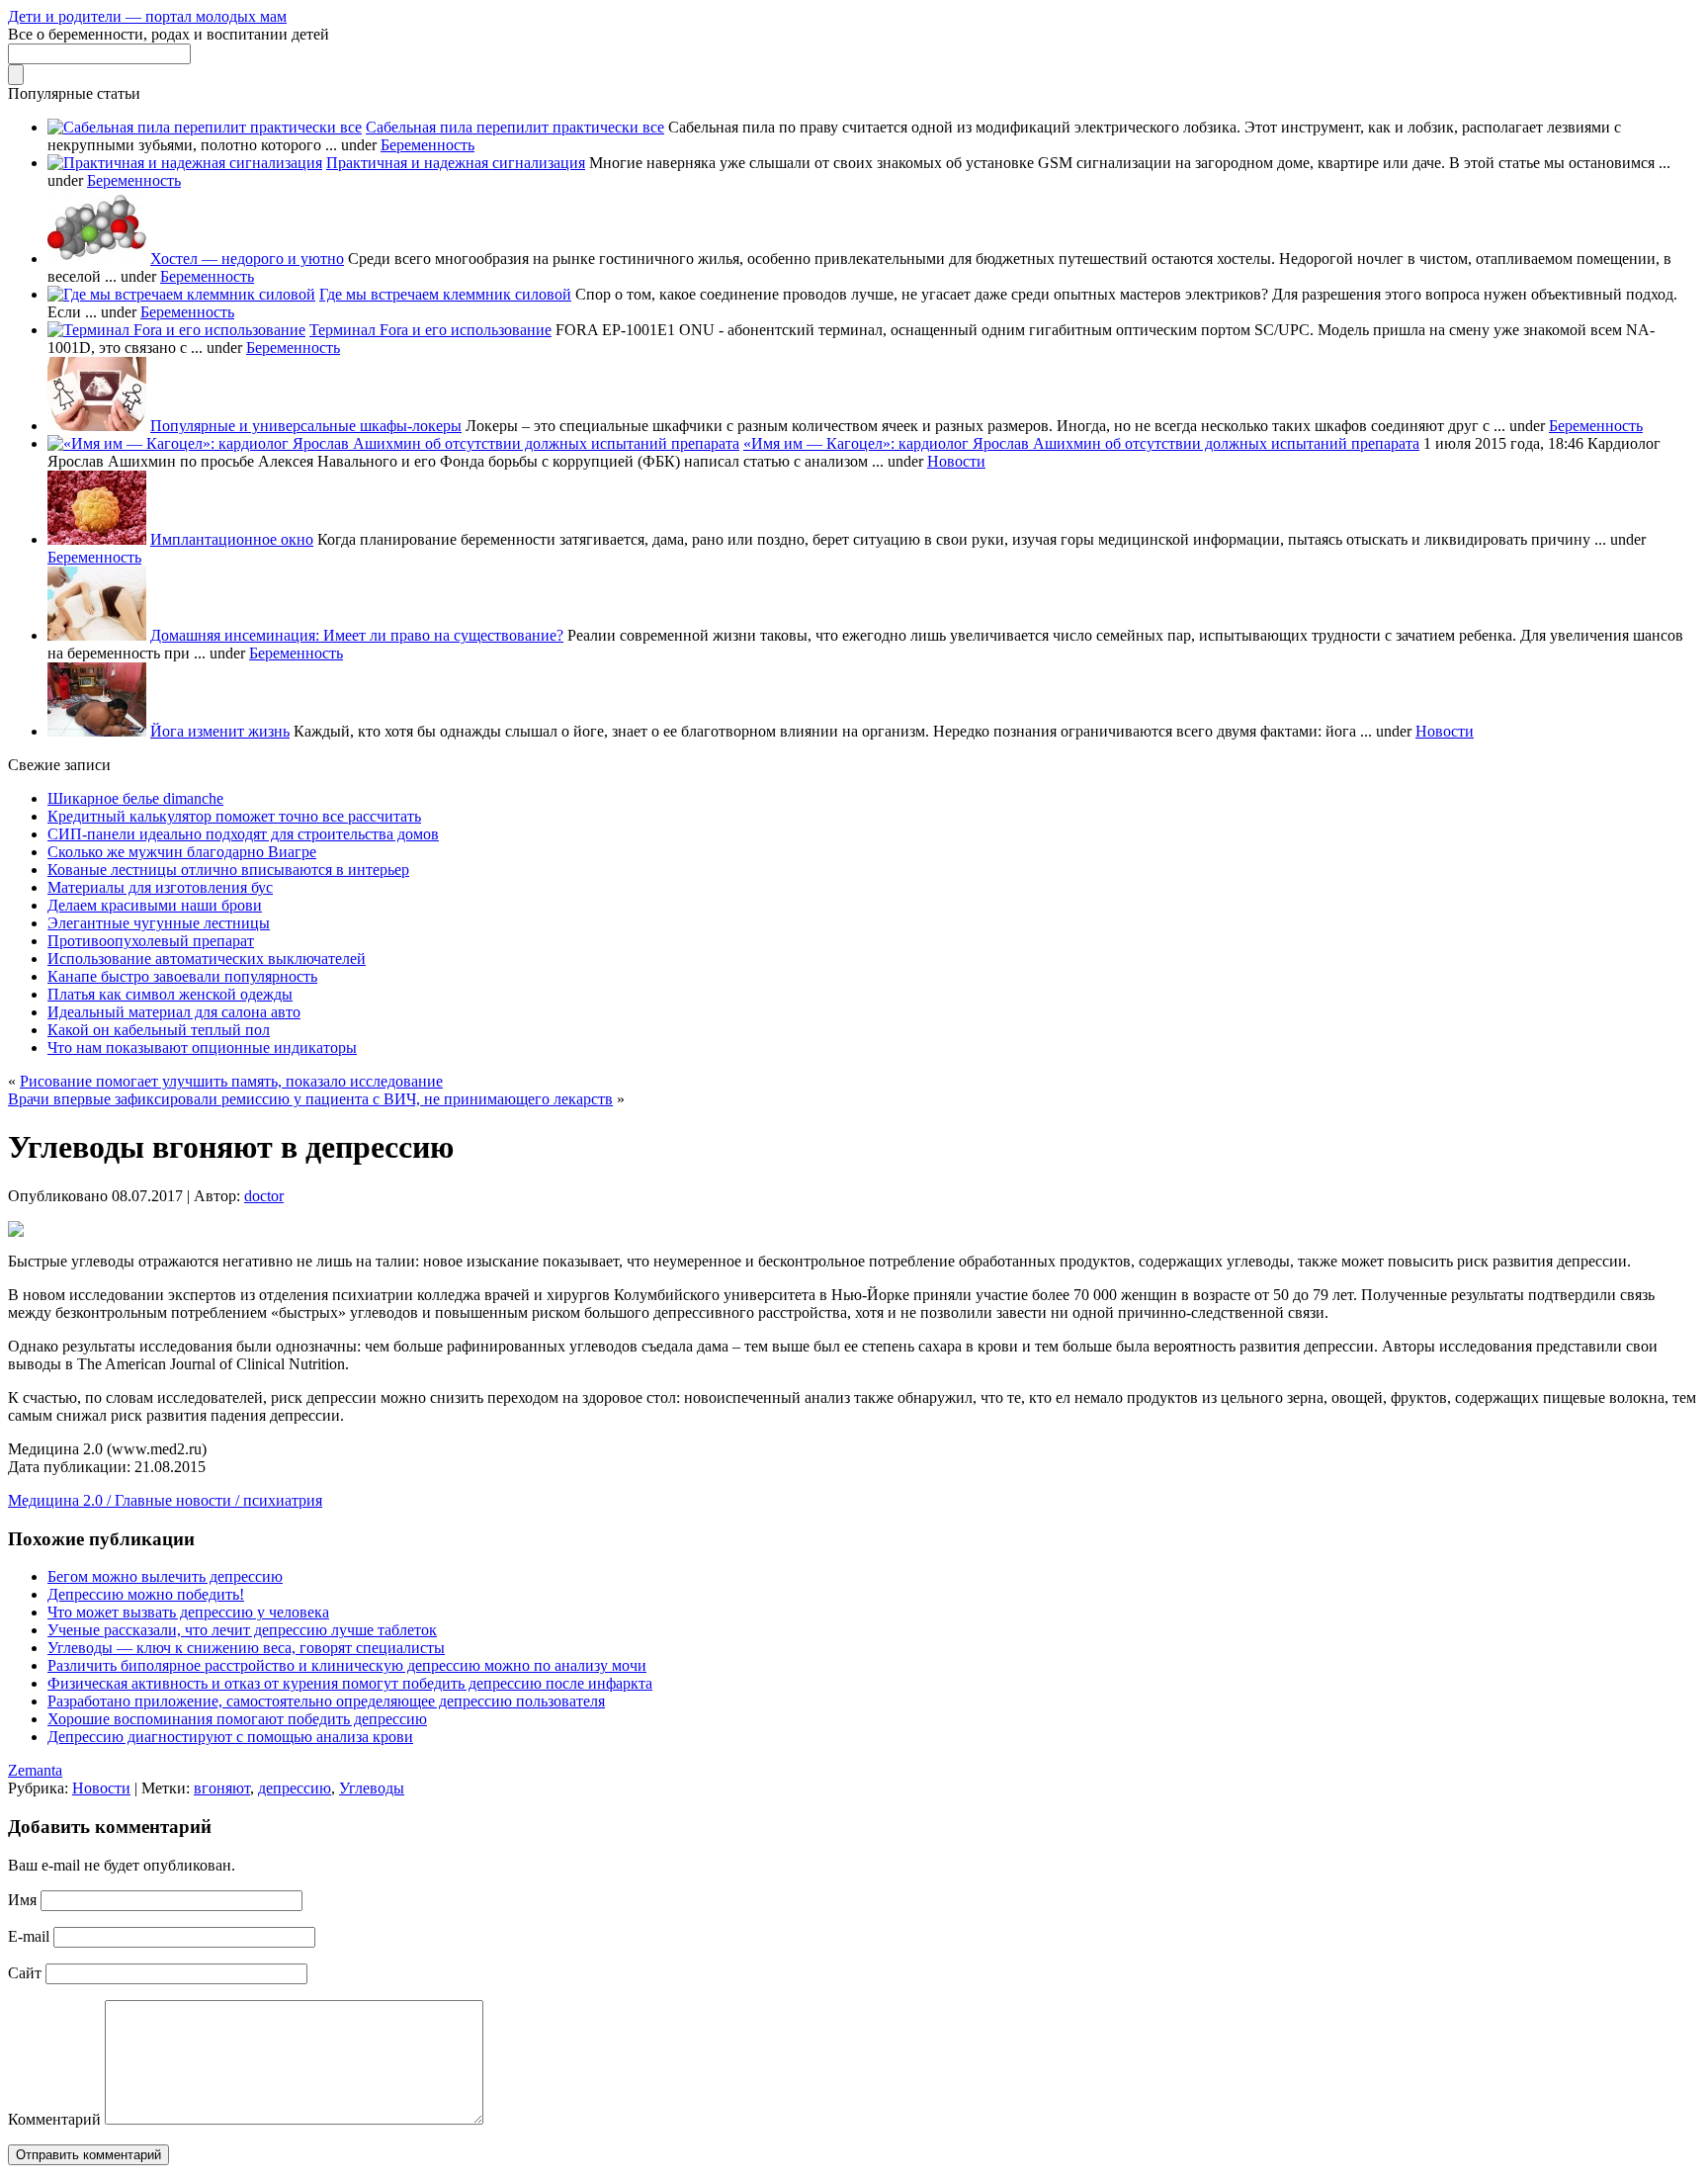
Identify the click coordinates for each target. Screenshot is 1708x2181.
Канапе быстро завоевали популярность (182, 976)
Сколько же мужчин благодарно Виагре (182, 852)
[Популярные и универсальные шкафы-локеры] (97, 426)
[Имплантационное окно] (97, 539)
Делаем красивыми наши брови (155, 905)
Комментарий (54, 2119)
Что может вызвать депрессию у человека (188, 1612)
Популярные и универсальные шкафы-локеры (306, 426)
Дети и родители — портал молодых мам (147, 16)
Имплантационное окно (232, 539)
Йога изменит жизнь (220, 731)
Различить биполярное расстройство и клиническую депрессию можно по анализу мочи (347, 1665)
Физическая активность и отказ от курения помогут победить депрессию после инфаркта (350, 1683)
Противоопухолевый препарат (151, 941)
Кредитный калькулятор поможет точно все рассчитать (234, 816)
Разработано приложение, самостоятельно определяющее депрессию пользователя (326, 1701)
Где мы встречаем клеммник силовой (445, 294)
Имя (22, 1900)
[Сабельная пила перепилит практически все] (205, 127)
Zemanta (35, 1770)
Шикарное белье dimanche (135, 798)
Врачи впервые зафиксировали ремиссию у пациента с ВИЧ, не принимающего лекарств (310, 1099)
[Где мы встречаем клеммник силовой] (181, 294)
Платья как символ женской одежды (170, 994)
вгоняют (222, 1788)
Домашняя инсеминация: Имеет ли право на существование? (357, 635)
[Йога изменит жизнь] (97, 731)
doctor (264, 1196)
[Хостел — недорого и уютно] (97, 259)
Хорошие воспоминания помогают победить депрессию (237, 1719)
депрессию (295, 1788)
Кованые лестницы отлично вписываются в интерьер (228, 870)
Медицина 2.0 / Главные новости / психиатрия (165, 1500)
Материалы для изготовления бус (160, 887)
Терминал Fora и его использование (430, 330)
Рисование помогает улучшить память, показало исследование (231, 1081)
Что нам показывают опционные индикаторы (202, 1047)
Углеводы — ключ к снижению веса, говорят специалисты (246, 1648)
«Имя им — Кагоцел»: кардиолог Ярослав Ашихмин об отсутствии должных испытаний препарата (1081, 443)
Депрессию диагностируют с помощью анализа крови (230, 1737)
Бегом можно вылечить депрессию (165, 1576)
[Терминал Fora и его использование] (176, 330)
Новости (956, 461)
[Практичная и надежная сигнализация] (185, 163)
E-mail (29, 1936)
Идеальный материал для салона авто (174, 1012)
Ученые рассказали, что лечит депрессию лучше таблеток (242, 1630)
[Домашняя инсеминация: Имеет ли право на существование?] (97, 635)
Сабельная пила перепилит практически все (515, 127)
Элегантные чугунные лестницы (159, 923)
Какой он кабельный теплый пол (159, 1030)
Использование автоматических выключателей (207, 959)
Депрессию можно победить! (146, 1594)
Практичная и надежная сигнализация (456, 163)
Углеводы (372, 1788)
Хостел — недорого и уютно (247, 259)
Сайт (25, 1973)
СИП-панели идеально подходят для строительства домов (243, 834)
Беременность (427, 145)
